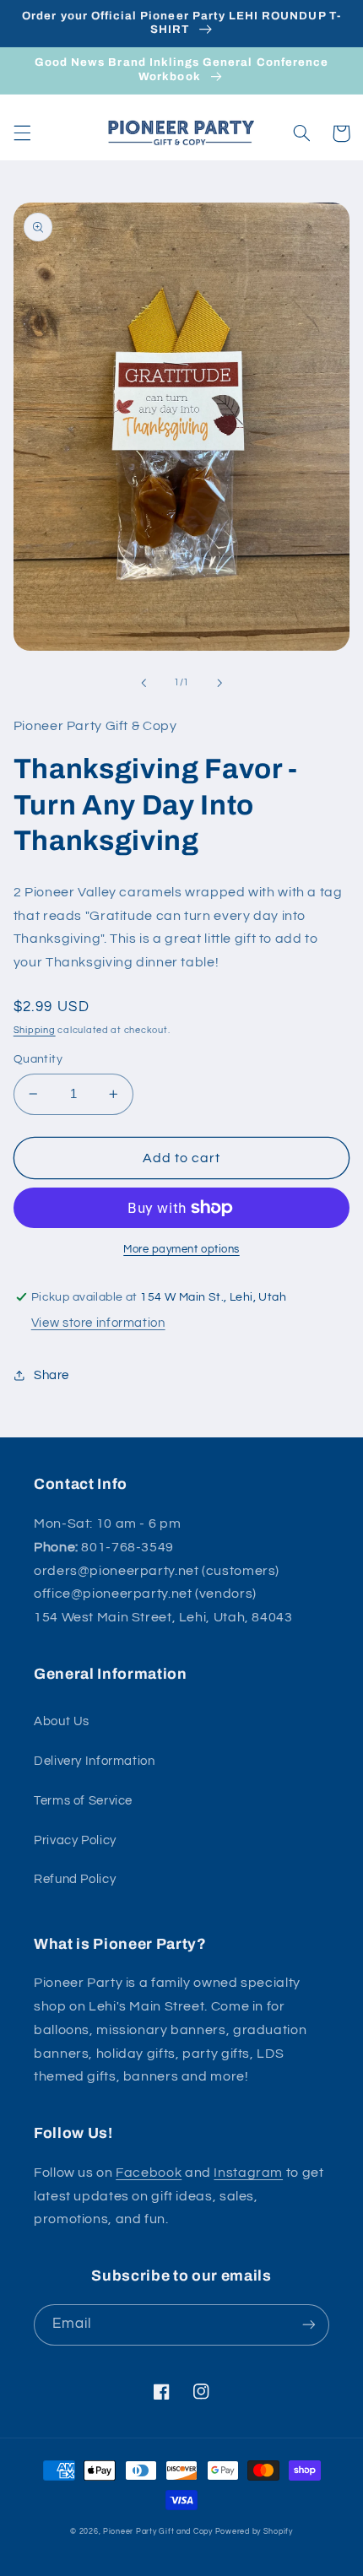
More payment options (181, 1250)
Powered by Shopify (254, 2532)
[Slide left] (144, 683)
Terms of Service (83, 1801)
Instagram (248, 2173)
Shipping (35, 1030)
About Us (62, 1721)
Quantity (38, 1059)
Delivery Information (95, 1761)
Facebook (149, 2173)
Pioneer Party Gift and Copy (158, 2532)
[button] (22, 133)
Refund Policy (75, 1879)
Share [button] (51, 1375)
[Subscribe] (309, 2325)
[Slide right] (219, 683)
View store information (98, 1323)
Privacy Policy (75, 1840)
